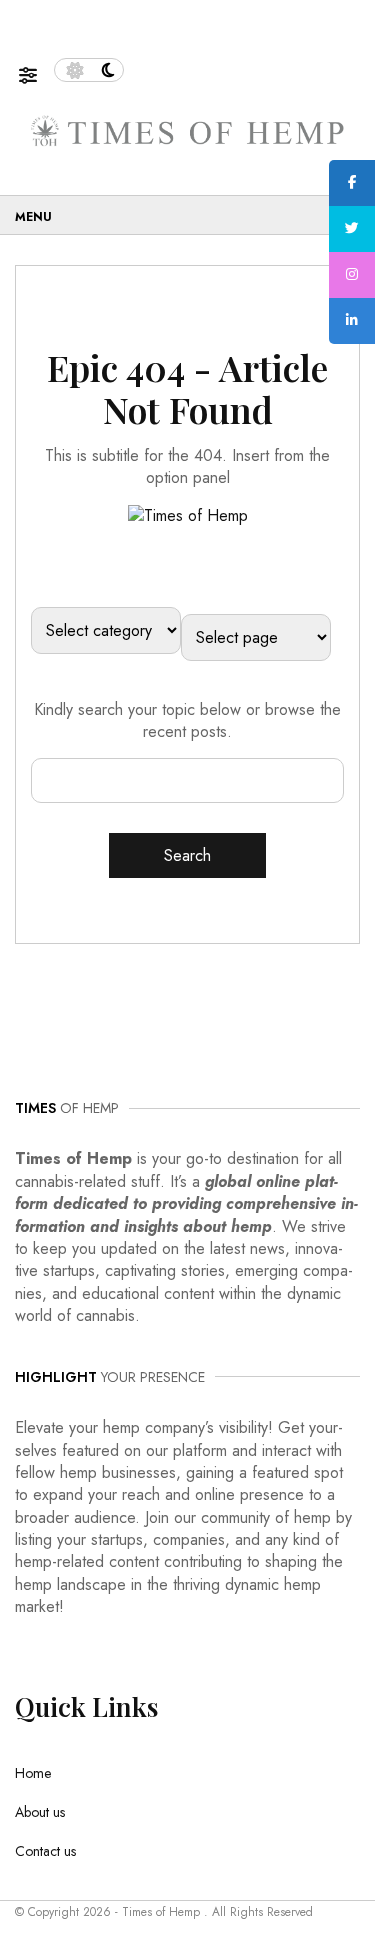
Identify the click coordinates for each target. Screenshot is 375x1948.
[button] (36, 71)
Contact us (45, 1851)
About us (40, 1812)
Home (33, 1773)
